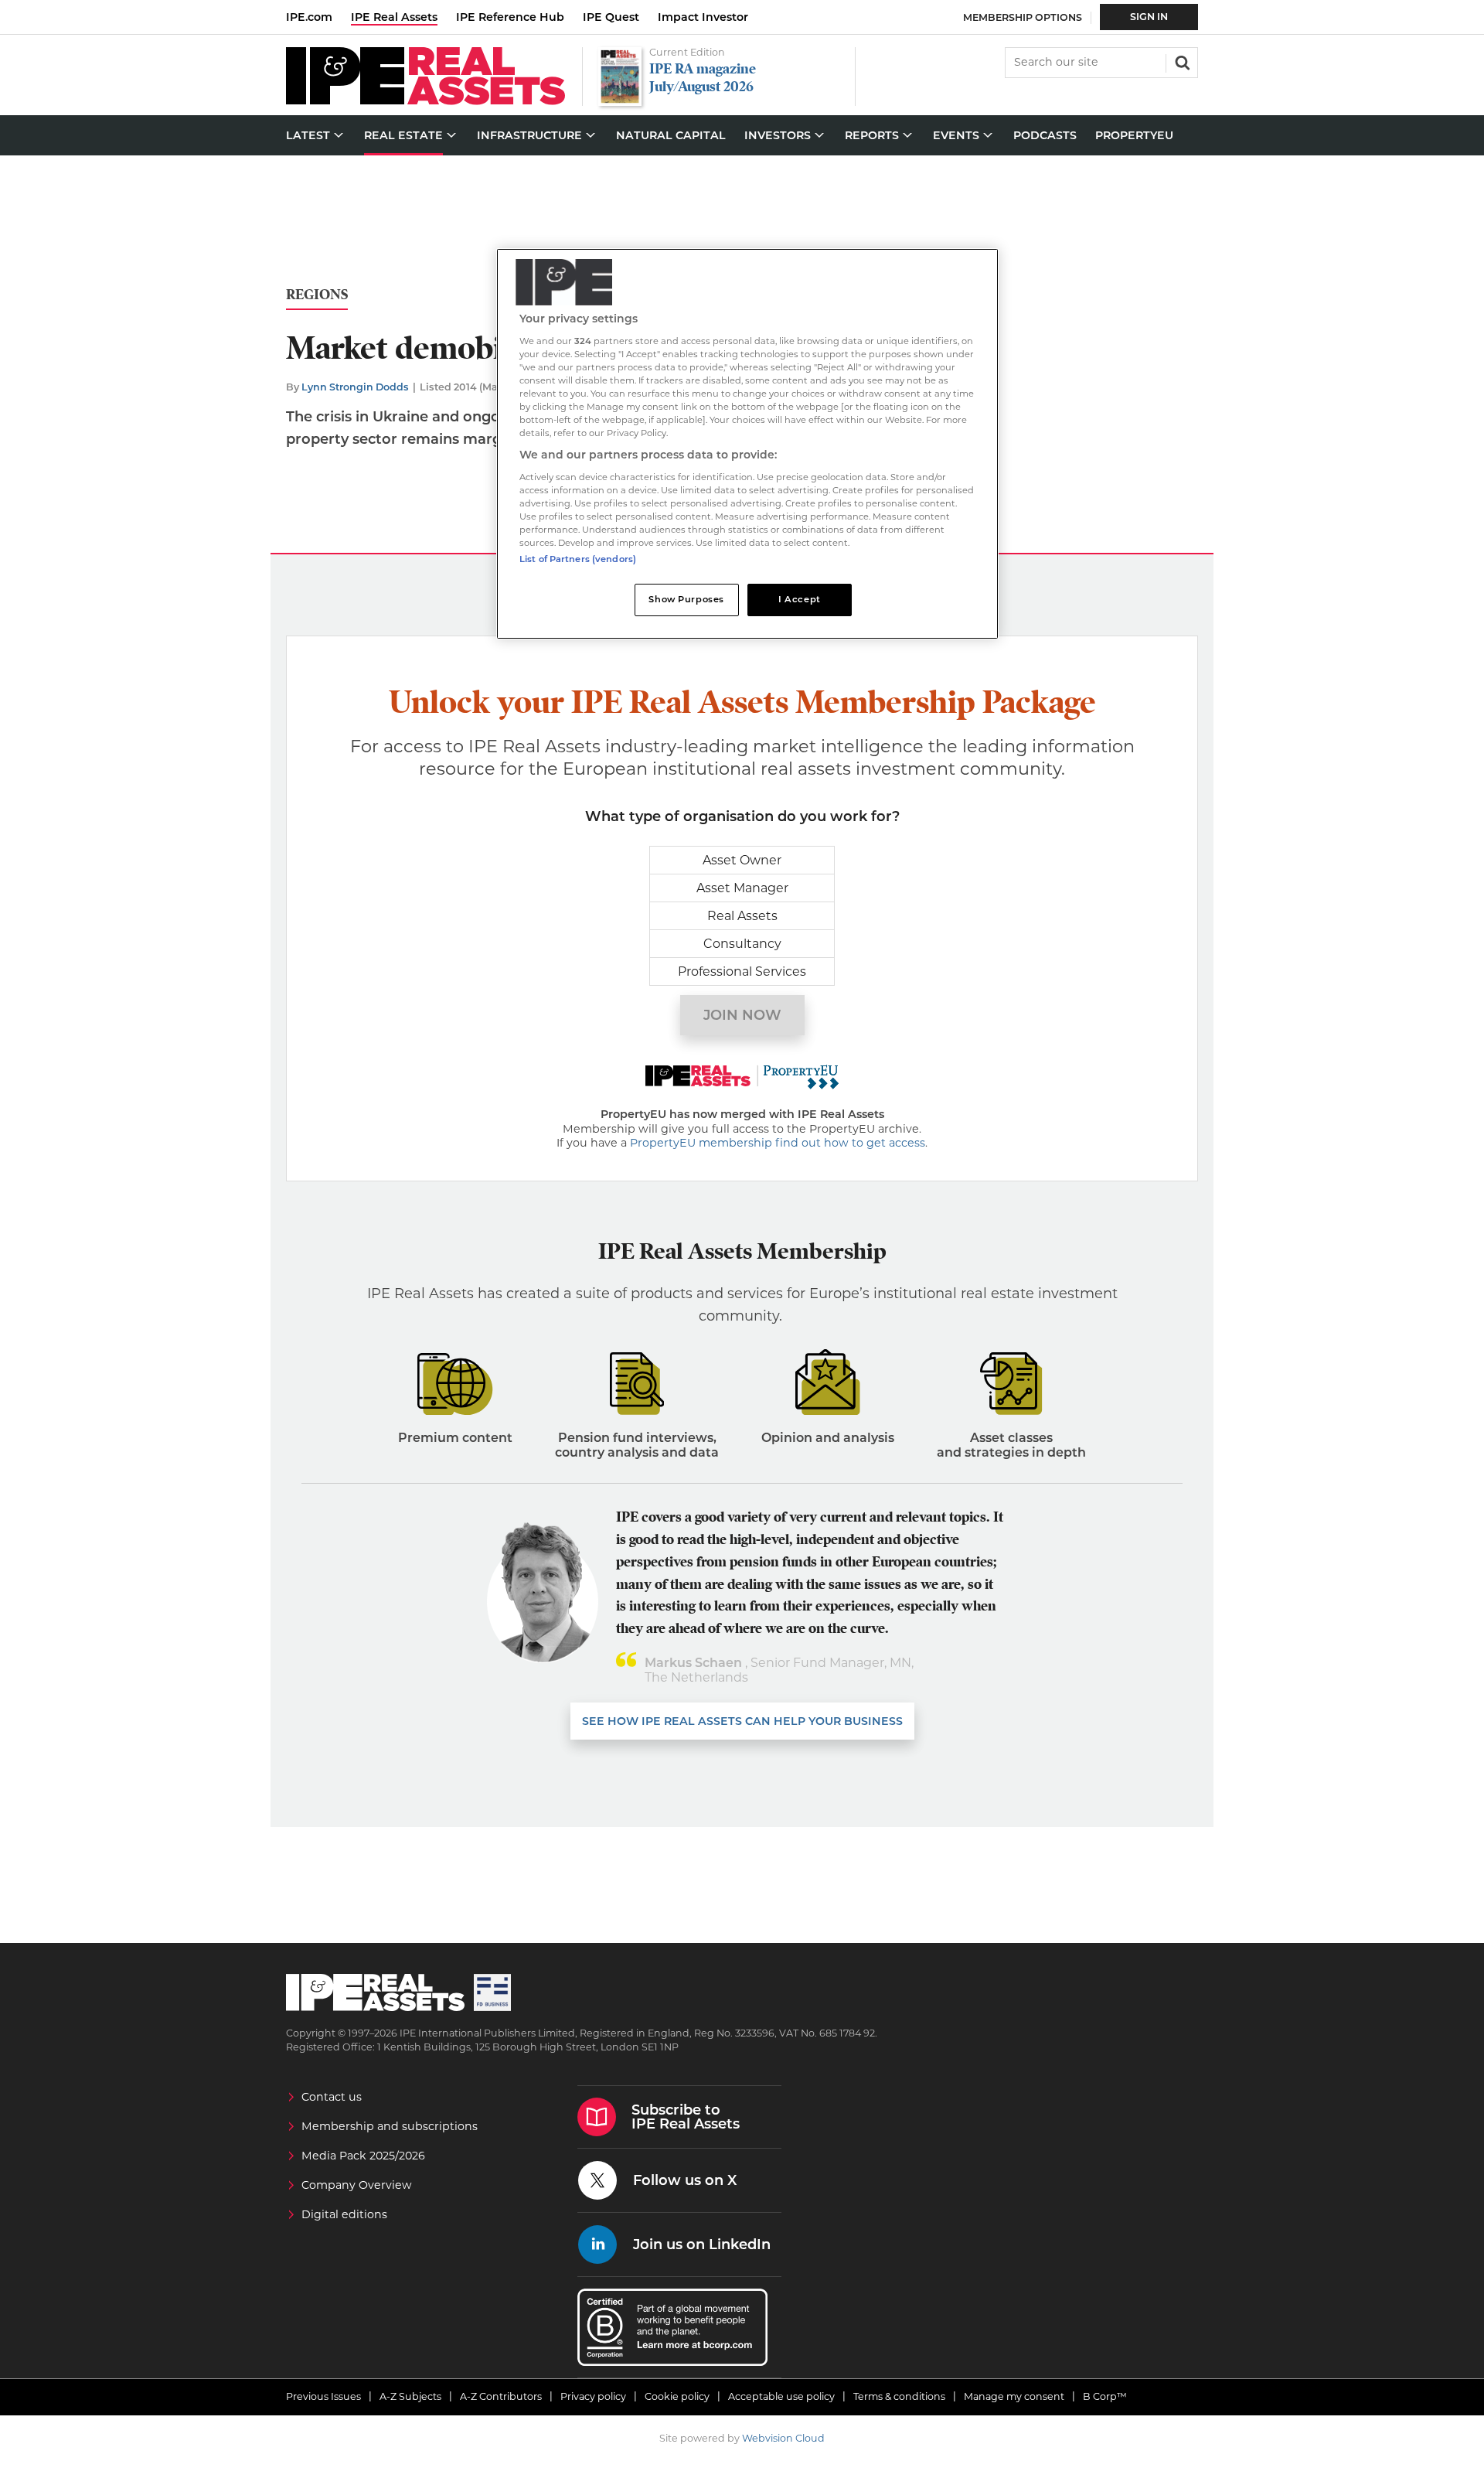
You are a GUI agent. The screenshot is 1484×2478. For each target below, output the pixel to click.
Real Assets (742, 916)
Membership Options (1023, 17)
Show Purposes (686, 599)
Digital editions (344, 2214)
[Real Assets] (425, 101)
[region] (747, 444)
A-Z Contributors (501, 2396)
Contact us (332, 2097)
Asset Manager (742, 888)
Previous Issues (323, 2396)
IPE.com (309, 17)
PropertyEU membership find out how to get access (778, 1143)
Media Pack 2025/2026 (363, 2156)
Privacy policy (593, 2396)
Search (1181, 61)
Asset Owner (742, 860)
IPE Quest (611, 17)
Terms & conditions (899, 2396)
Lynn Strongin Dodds (355, 387)
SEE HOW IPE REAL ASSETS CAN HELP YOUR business (742, 1721)
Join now (742, 1015)
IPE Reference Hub (510, 17)
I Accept (800, 599)
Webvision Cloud (783, 2438)
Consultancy (742, 944)
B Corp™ (1105, 2396)
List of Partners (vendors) (578, 559)
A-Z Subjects (410, 2396)
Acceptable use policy (781, 2396)
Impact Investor (703, 17)
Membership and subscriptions (390, 2126)
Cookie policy (677, 2396)
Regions (317, 295)
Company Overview (357, 2185)
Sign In (1149, 17)
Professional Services (742, 971)
